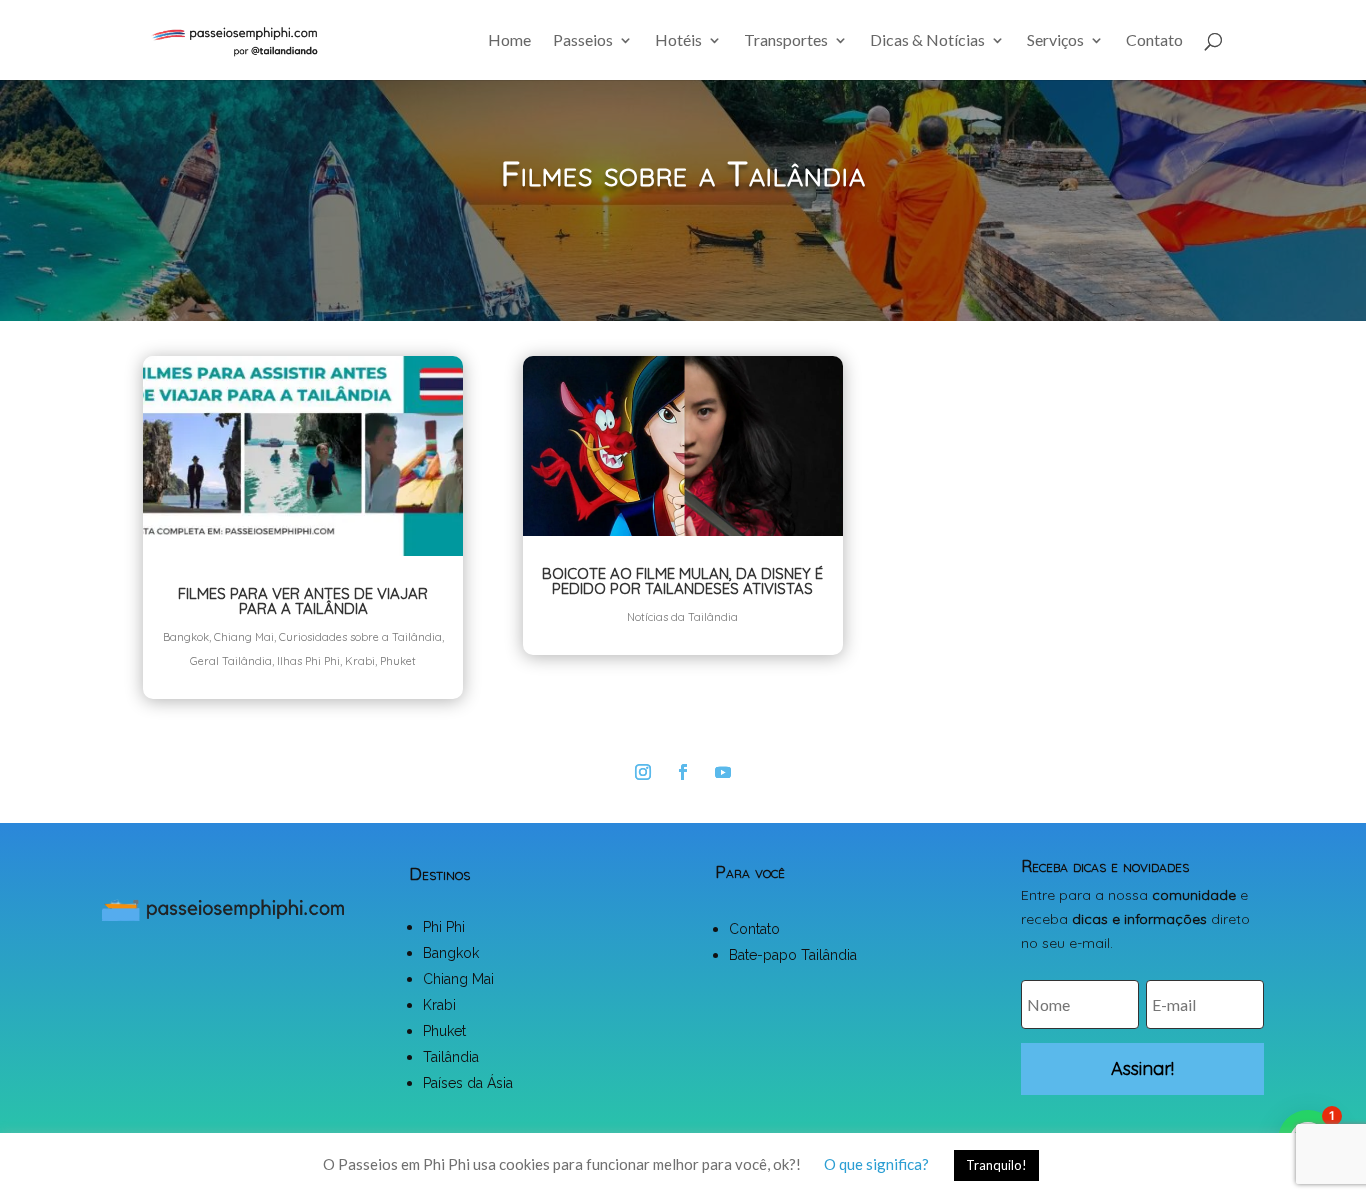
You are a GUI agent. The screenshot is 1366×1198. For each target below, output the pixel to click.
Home (509, 41)
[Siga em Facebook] (683, 772)
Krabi (360, 661)
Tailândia (451, 1057)
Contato (1154, 41)
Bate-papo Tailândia (793, 955)
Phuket (398, 661)
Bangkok (186, 637)
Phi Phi (444, 927)
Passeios (583, 41)
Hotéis (678, 41)
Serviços (1055, 41)
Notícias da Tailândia (682, 617)
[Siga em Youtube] (723, 772)
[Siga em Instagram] (643, 772)
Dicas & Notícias (927, 41)
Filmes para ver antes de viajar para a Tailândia (303, 601)
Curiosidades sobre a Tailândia (360, 637)
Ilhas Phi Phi (308, 661)
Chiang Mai (244, 637)
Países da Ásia (468, 1083)
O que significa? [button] (876, 1164)
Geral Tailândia (231, 661)
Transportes (786, 41)
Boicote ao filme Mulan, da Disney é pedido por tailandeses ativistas (682, 581)
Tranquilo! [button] (996, 1165)
